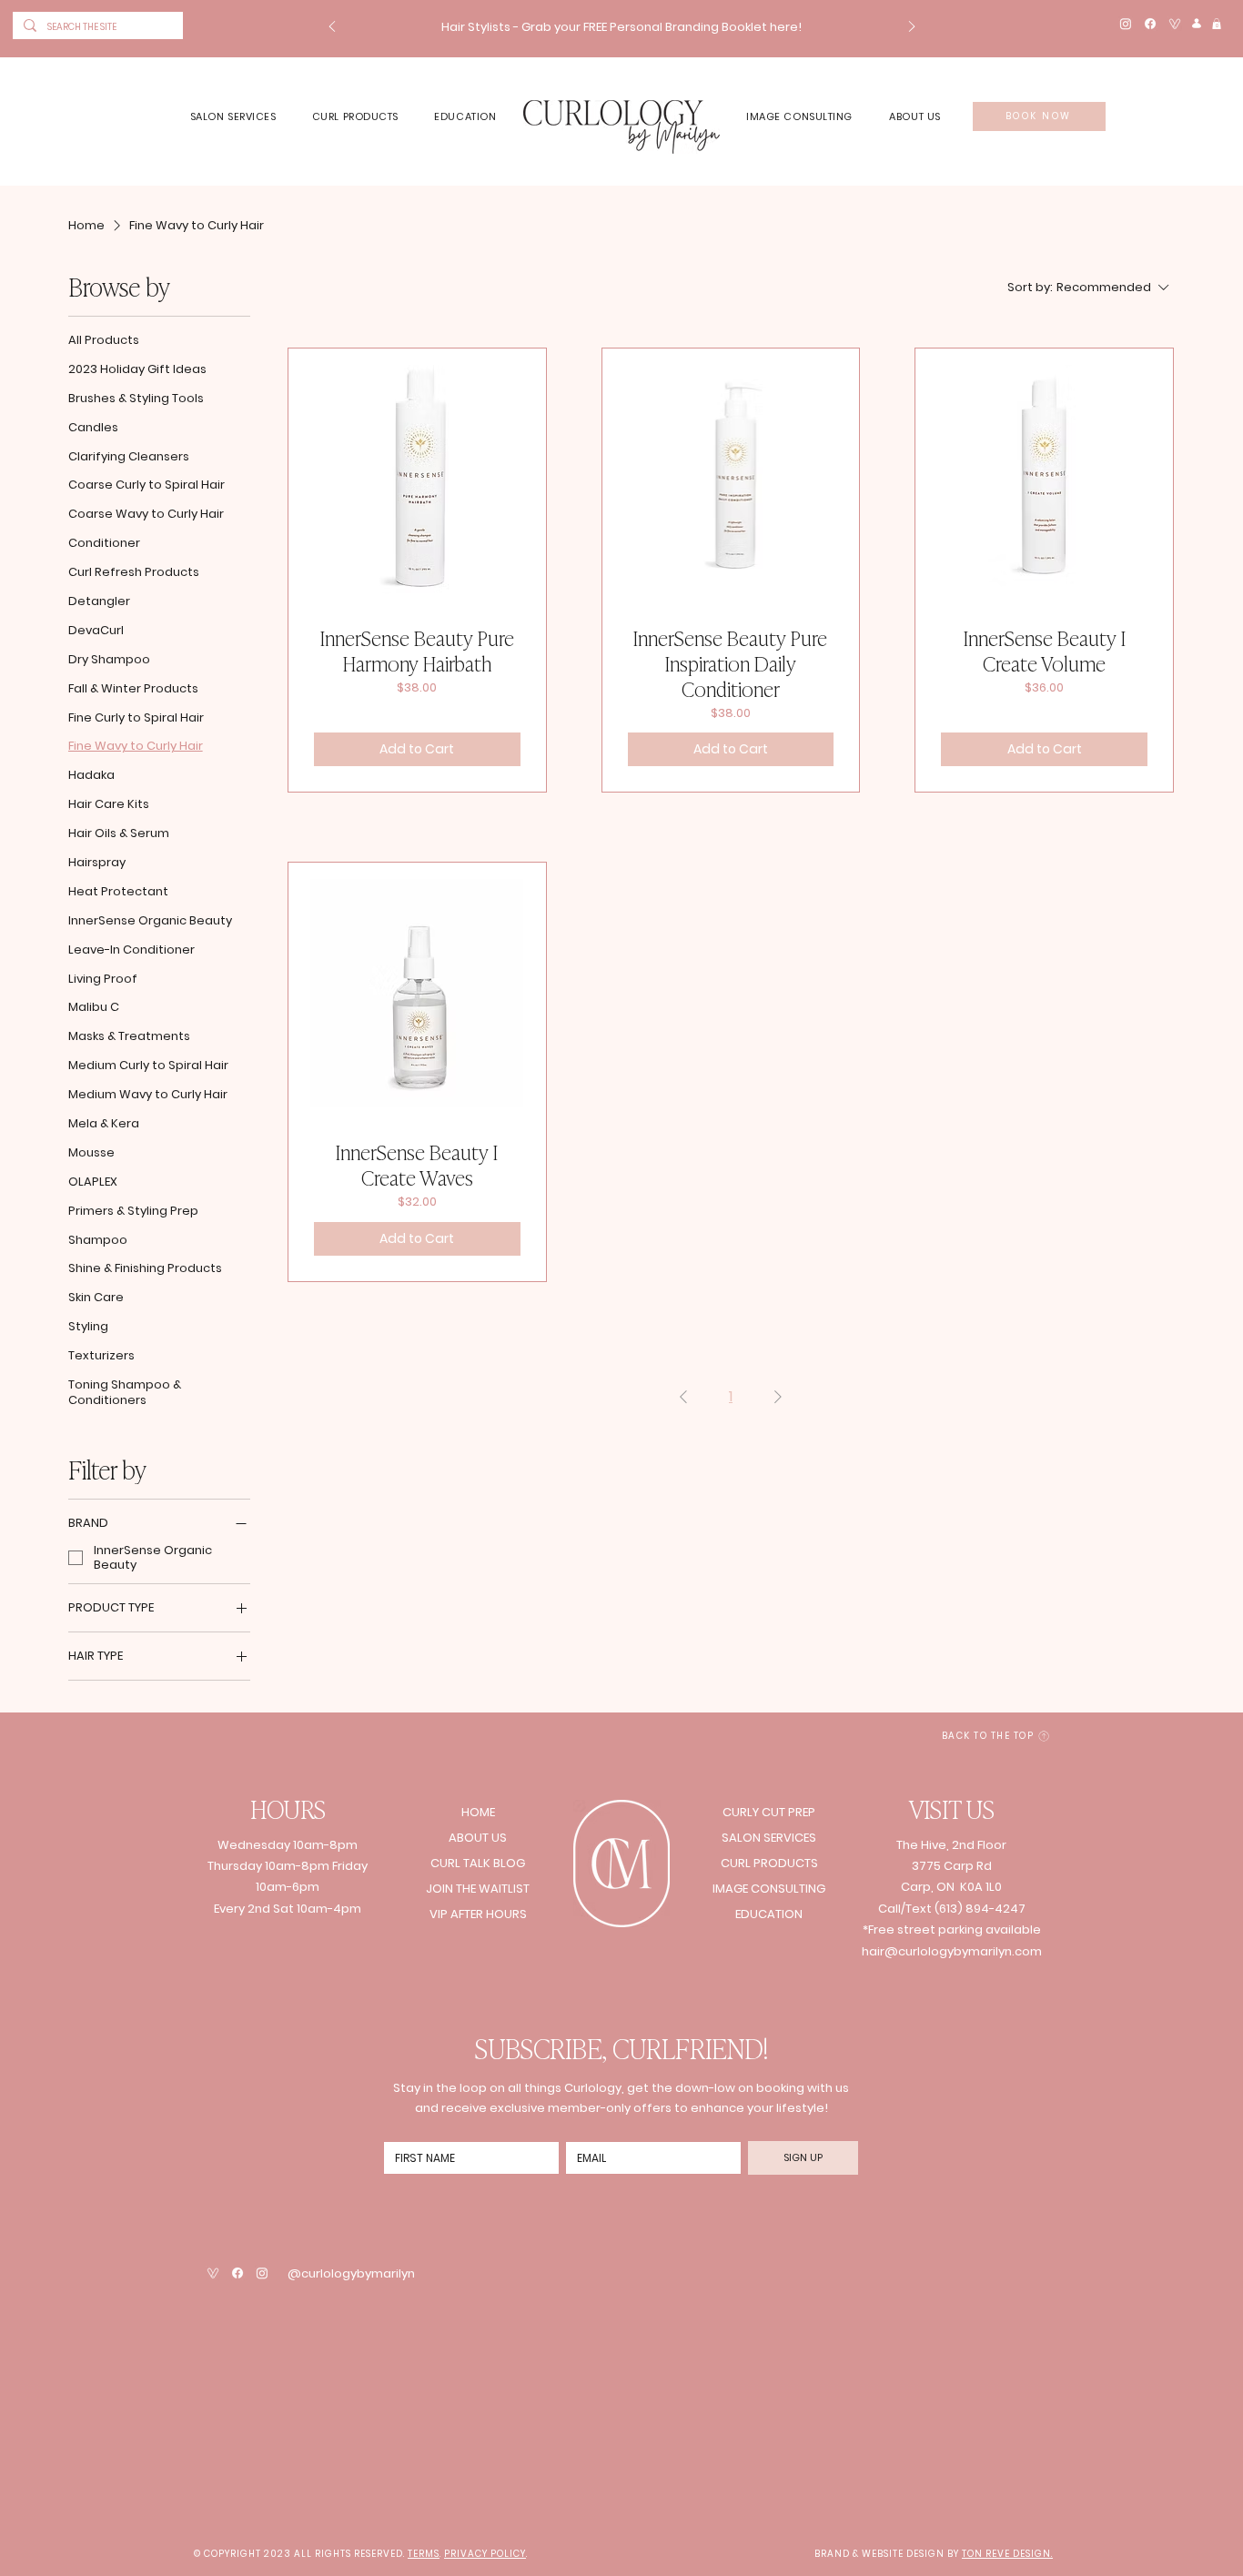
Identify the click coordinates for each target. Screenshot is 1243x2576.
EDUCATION (769, 1914)
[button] (622, 27)
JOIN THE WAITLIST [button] (478, 1889)
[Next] (912, 28)
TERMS (424, 2554)
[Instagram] (1126, 24)
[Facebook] (1150, 24)
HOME (478, 1812)
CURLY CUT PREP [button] (769, 1812)
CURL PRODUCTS (769, 1863)
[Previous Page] (683, 1397)
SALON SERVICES (769, 1838)
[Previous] (332, 28)
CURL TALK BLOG (478, 1863)
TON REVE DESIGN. (1007, 2554)
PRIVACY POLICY (485, 2554)
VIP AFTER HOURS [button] (478, 1914)
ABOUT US (478, 1838)
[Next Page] (778, 1397)
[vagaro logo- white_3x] (1175, 24)
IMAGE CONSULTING (769, 1889)
